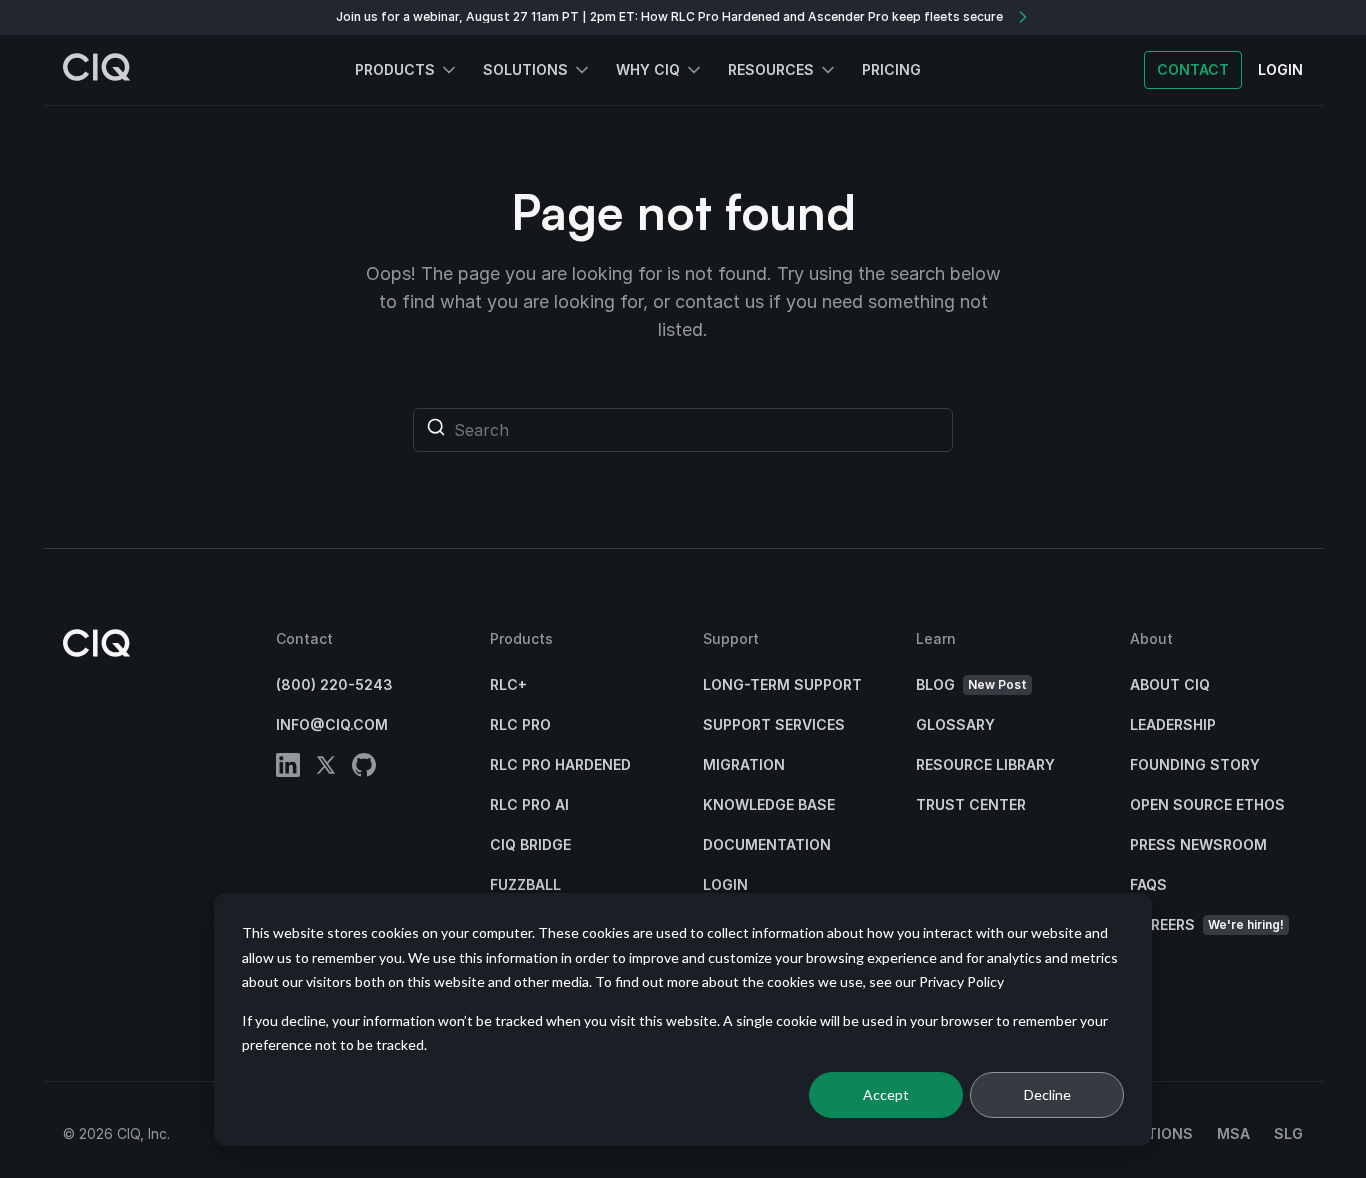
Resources (771, 69)
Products (395, 69)
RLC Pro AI (529, 804)
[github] (364, 768)
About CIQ (1170, 684)
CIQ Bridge (530, 844)
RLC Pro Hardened (560, 764)
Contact (1193, 69)
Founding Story (1195, 764)
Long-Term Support (782, 684)
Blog (971, 684)
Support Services (774, 724)
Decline (1047, 1094)
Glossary (955, 724)
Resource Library (985, 764)
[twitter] (326, 768)
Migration (744, 764)
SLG (1288, 1133)
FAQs (1148, 884)
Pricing (891, 69)
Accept (886, 1094)
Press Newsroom (1198, 844)
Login (725, 884)
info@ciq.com (332, 724)
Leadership (1173, 724)
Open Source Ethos (1207, 804)
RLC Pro (520, 724)
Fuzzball (525, 884)
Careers (1207, 924)
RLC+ (508, 684)
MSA (1233, 1133)
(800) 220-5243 (334, 684)
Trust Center (971, 804)
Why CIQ (648, 69)
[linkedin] (288, 768)
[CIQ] (97, 70)
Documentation (767, 844)
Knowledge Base (769, 804)
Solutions (525, 69)
